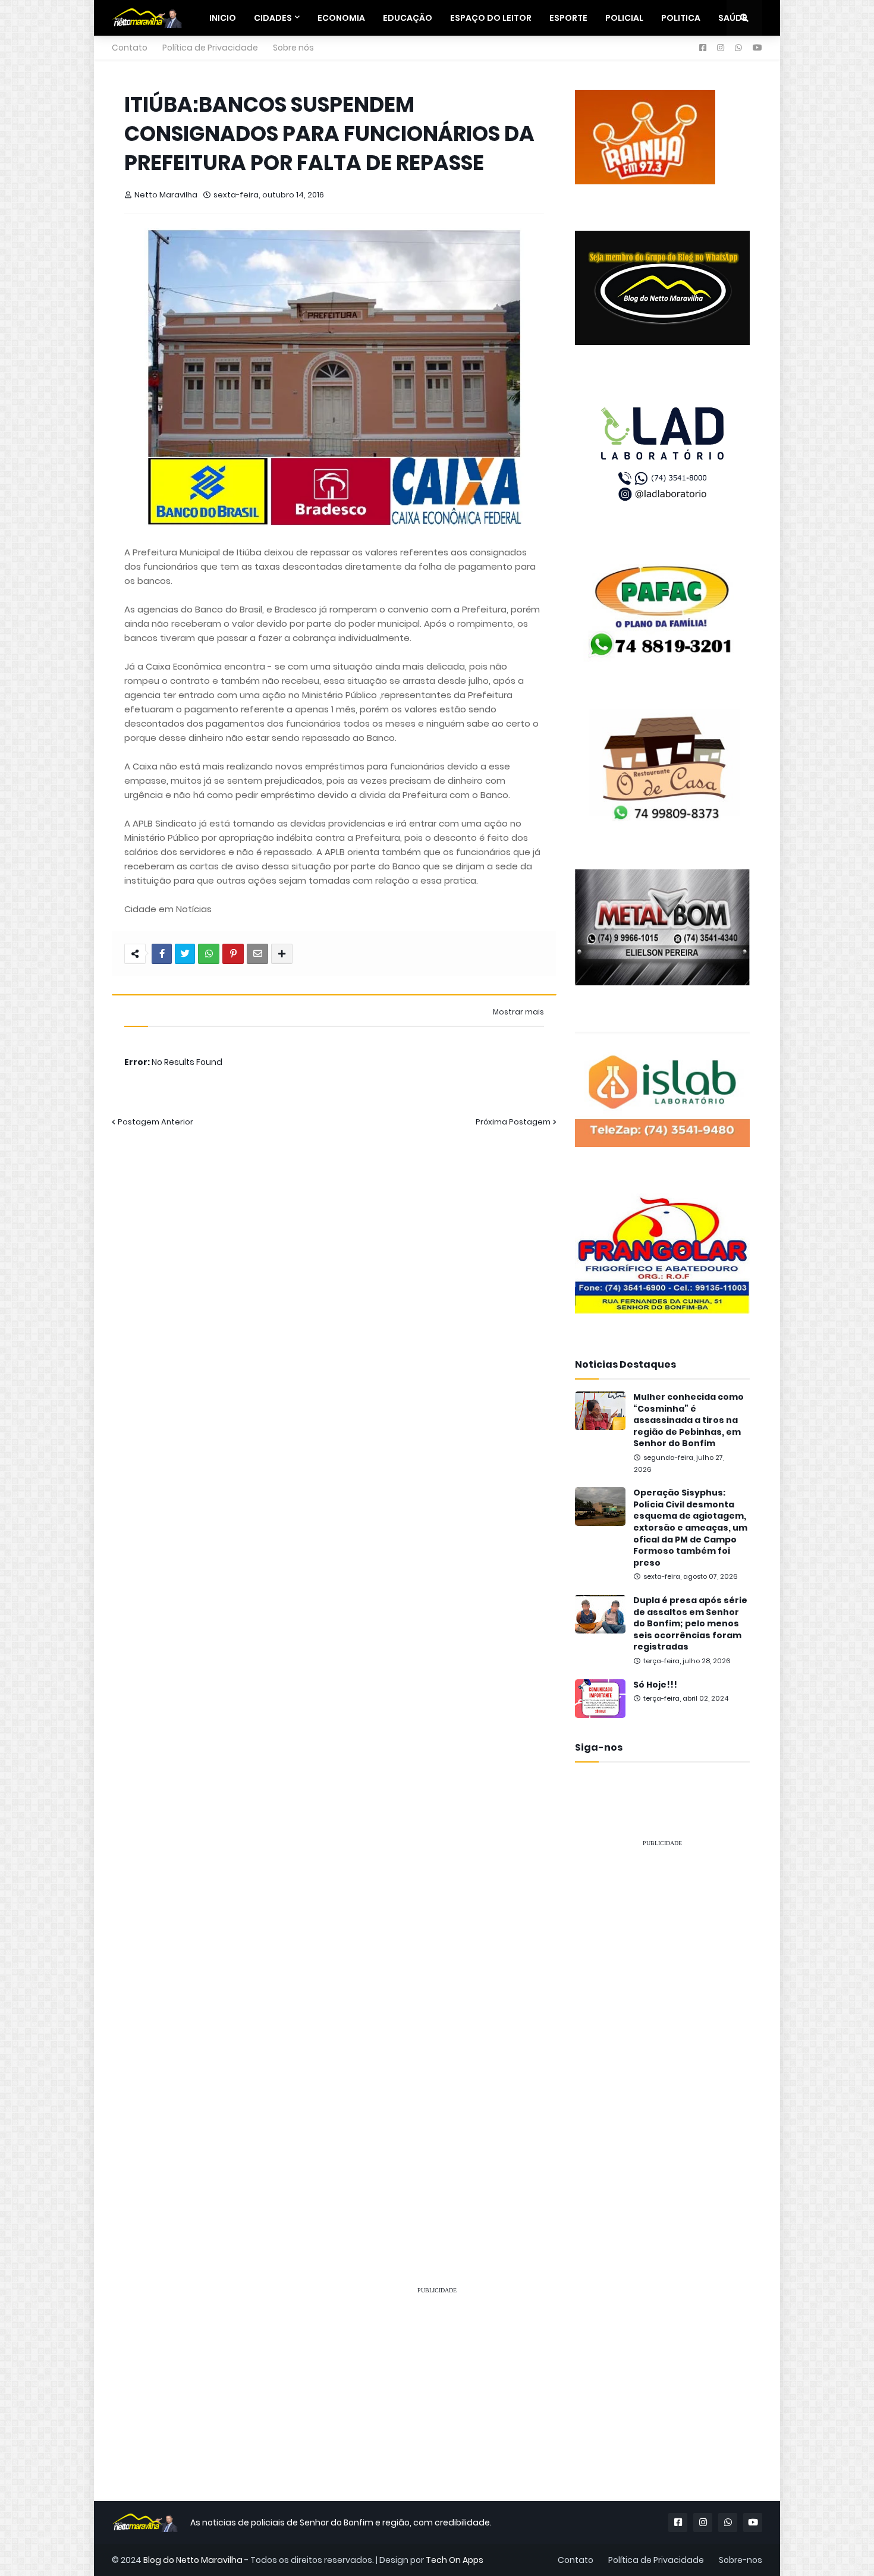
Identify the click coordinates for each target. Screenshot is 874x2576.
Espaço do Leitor (491, 18)
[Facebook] (162, 954)
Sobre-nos (741, 2560)
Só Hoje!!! (655, 1685)
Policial (624, 18)
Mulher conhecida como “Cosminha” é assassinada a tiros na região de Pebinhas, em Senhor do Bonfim (688, 1420)
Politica (681, 18)
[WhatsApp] (209, 954)
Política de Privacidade (210, 48)
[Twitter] (185, 954)
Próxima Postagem (513, 1122)
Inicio (223, 18)
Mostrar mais (518, 1012)
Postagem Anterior (155, 1122)
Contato (130, 48)
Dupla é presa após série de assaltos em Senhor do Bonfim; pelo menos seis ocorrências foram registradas (690, 1624)
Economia (341, 18)
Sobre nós (293, 48)
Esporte (568, 18)
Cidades (273, 18)
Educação (408, 18)
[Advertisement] (662, 2036)
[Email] (257, 954)
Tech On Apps (455, 2560)
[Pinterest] (233, 954)
